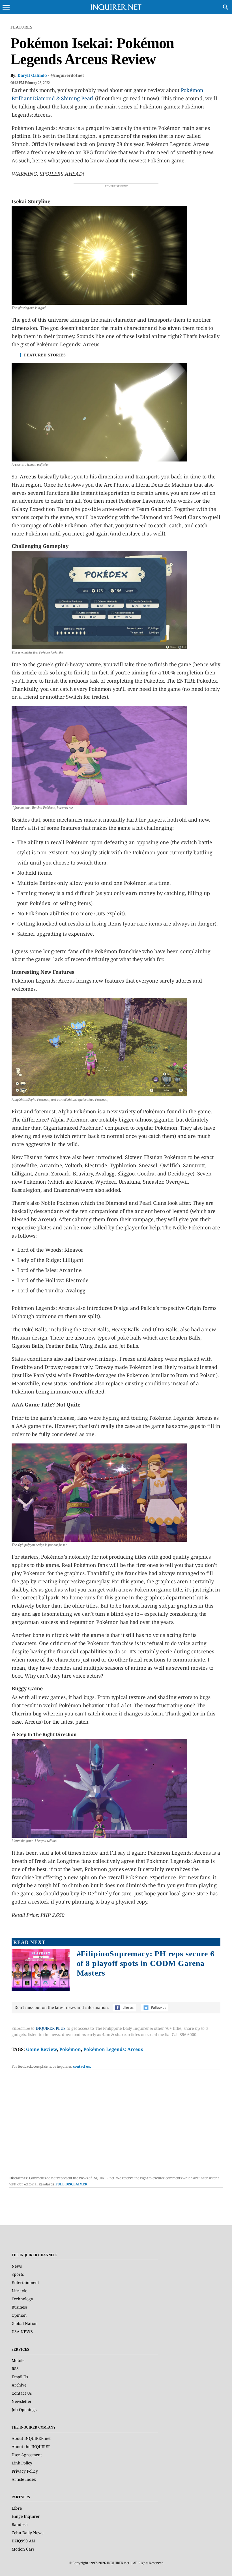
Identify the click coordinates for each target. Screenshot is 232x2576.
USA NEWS (22, 2332)
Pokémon (70, 2049)
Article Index (24, 2479)
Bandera (20, 2524)
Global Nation (25, 2323)
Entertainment (25, 2282)
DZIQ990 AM (23, 2541)
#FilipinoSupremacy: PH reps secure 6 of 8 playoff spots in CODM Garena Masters (146, 1963)
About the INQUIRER (31, 2447)
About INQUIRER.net (31, 2438)
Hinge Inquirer (26, 2516)
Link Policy (22, 2463)
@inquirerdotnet (67, 75)
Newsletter (22, 2401)
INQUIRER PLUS (51, 2028)
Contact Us (22, 2393)
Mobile (18, 2360)
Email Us (20, 2377)
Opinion (19, 2315)
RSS (15, 2369)
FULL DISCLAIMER (71, 2184)
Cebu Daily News (27, 2533)
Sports (18, 2274)
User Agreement (27, 2455)
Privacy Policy (25, 2471)
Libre (17, 2508)
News (17, 2266)
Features (21, 27)
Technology (22, 2299)
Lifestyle (19, 2291)
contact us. (82, 2066)
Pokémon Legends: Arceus (113, 2049)
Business (20, 2307)
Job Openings (24, 2410)
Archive (19, 2385)
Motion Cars (23, 2549)
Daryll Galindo (32, 75)
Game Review (41, 2049)
